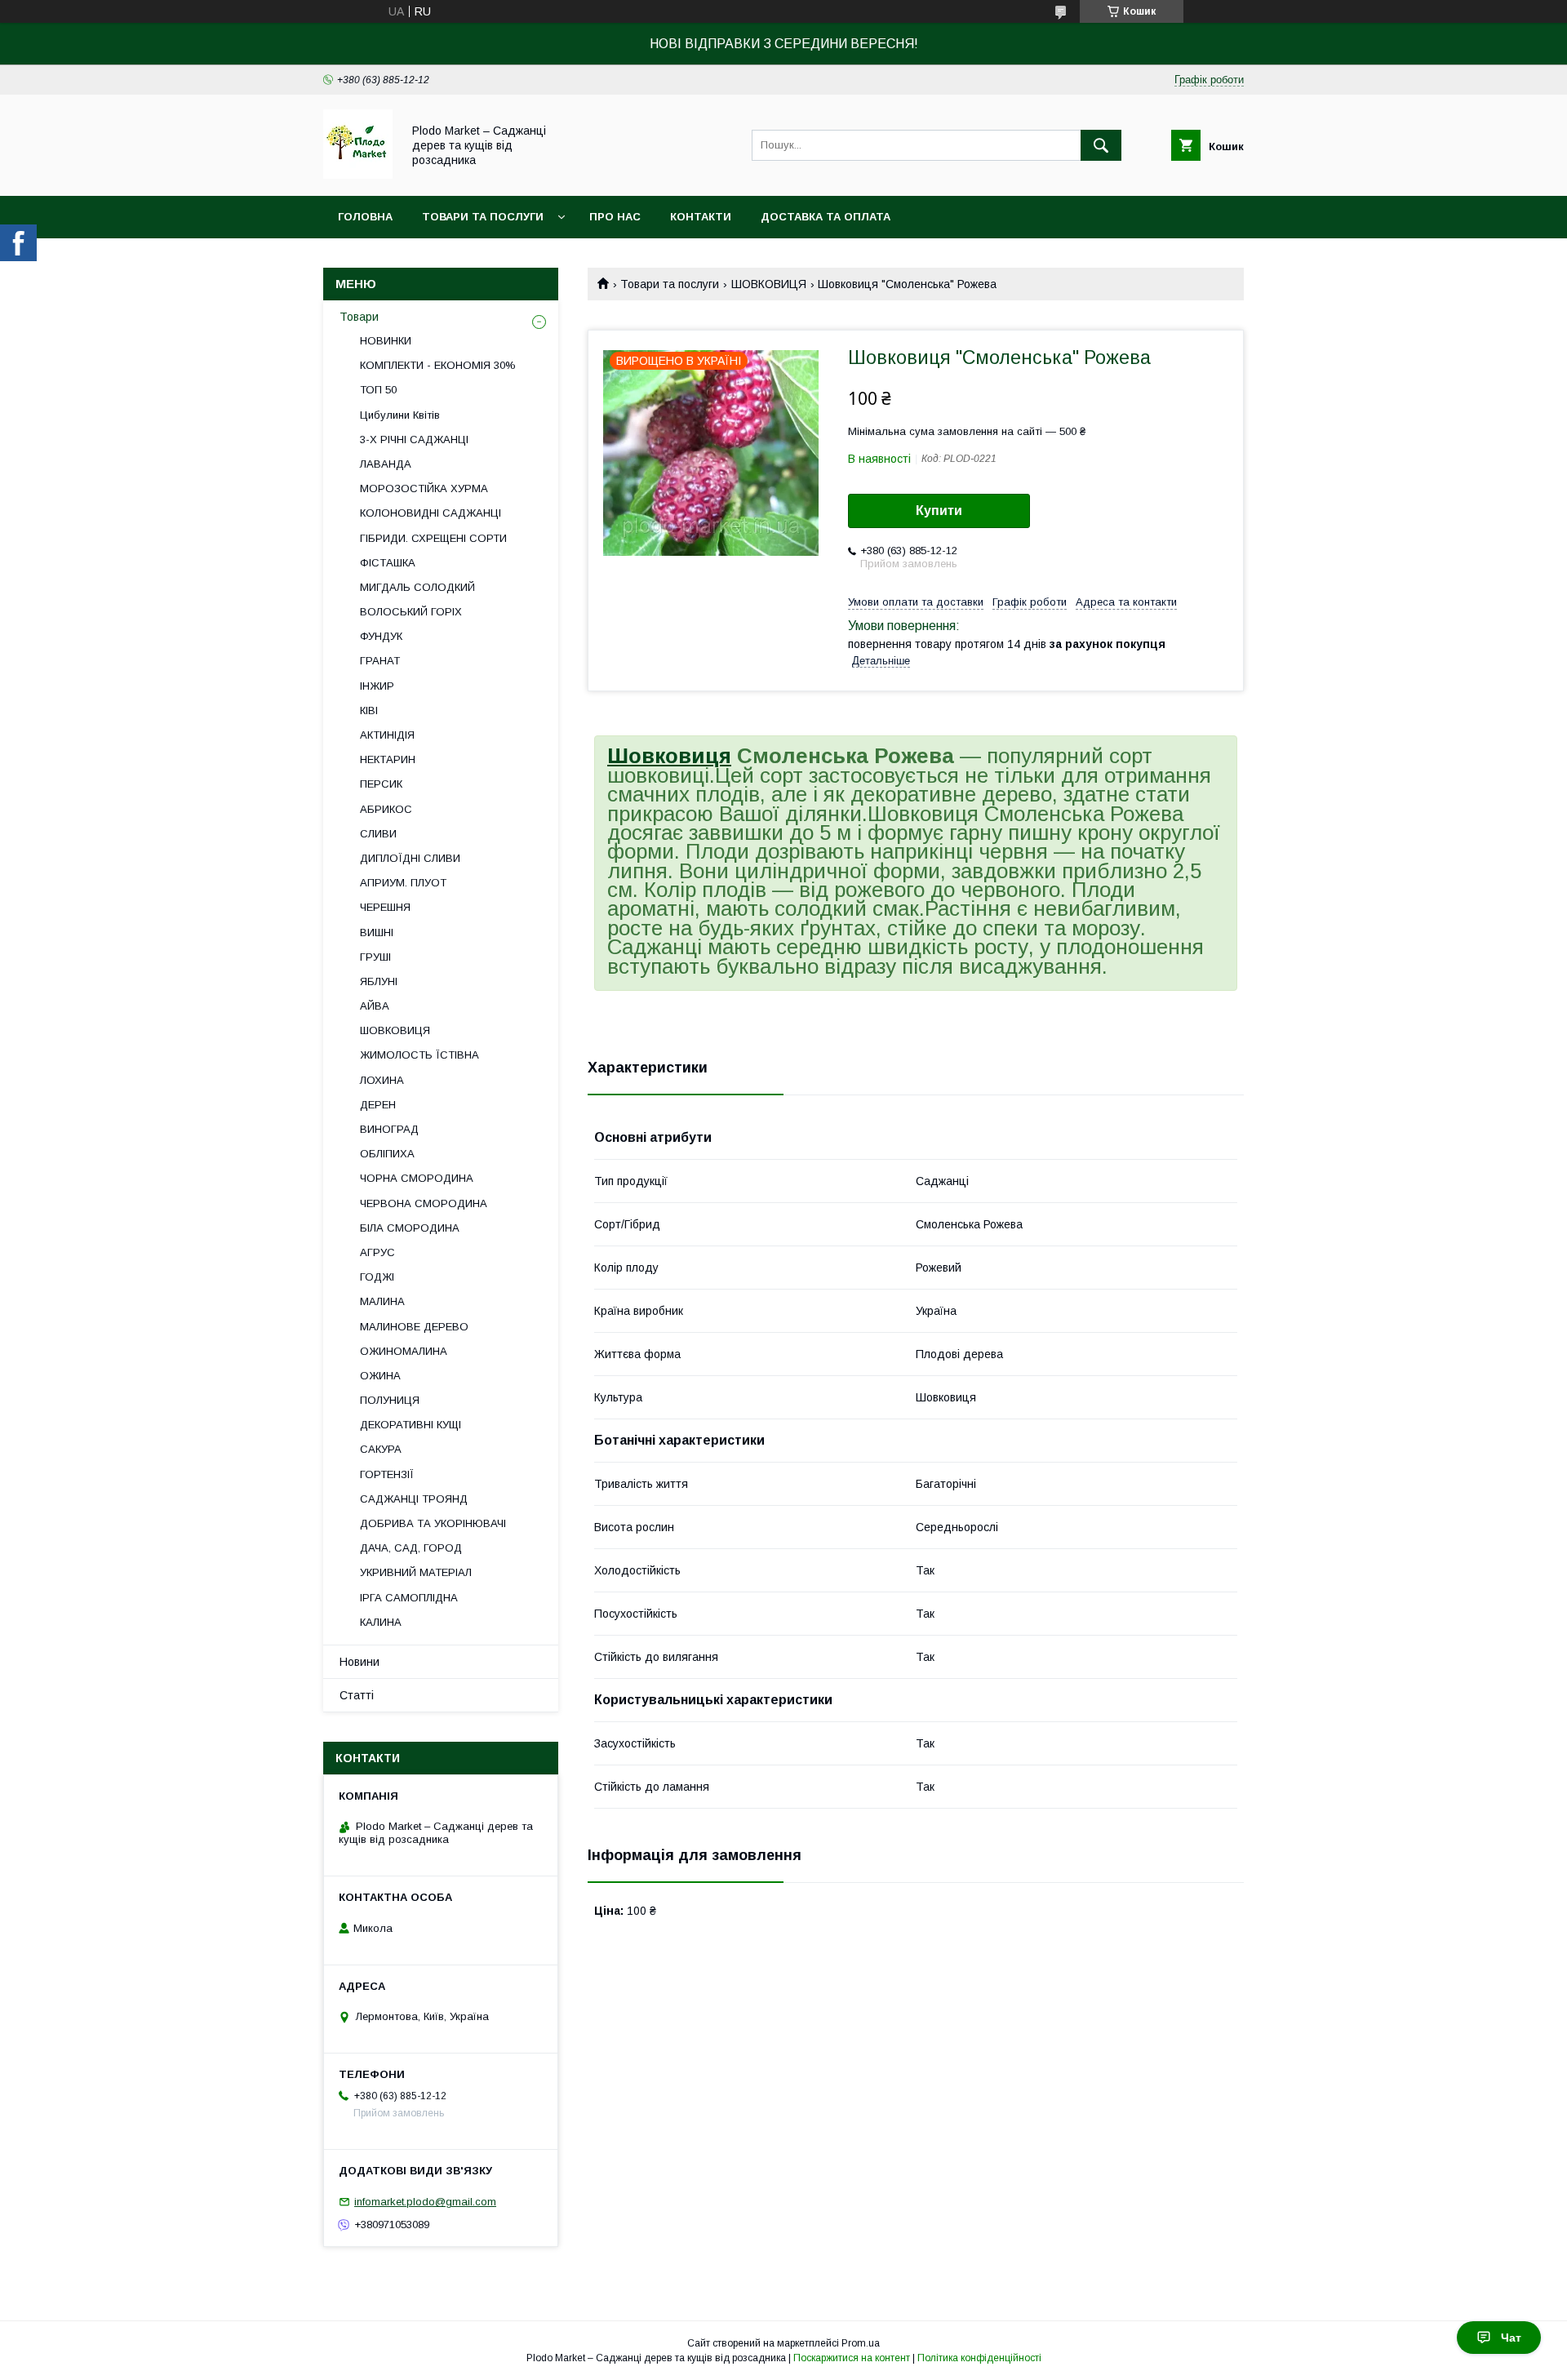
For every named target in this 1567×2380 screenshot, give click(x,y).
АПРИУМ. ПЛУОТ (403, 883)
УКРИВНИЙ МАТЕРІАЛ (416, 1572)
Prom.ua (861, 2343)
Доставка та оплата (826, 217)
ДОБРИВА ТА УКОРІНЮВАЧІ (433, 1523)
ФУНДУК (381, 636)
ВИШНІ (377, 932)
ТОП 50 (378, 390)
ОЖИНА (380, 1376)
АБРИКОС (386, 809)
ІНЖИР (377, 686)
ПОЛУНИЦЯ (390, 1400)
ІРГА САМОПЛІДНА (409, 1598)
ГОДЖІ (377, 1277)
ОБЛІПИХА (387, 1154)
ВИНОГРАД (389, 1129)
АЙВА (375, 1006)
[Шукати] (1101, 145)
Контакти (701, 217)
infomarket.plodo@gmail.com (425, 2202)
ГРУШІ (375, 957)
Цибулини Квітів (400, 415)
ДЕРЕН (378, 1105)
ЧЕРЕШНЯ (385, 907)
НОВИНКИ (386, 341)
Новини (360, 1662)
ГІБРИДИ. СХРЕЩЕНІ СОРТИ (433, 538)
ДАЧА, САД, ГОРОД (411, 1548)
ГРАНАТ (380, 661)
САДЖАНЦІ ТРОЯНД (414, 1499)
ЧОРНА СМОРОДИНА (417, 1178)
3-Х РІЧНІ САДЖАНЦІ (414, 440)
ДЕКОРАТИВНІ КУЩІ (411, 1425)
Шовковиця (669, 756)
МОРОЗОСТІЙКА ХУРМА (424, 488)
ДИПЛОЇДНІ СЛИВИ (410, 858)
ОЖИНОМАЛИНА (404, 1351)
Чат (1511, 2338)
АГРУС (377, 1252)
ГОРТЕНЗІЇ (387, 1474)
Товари (359, 317)
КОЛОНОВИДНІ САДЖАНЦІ (431, 513)
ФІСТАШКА (388, 563)
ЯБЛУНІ (379, 981)
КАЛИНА (381, 1622)
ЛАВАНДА (386, 464)
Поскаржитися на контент (852, 2358)
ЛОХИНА (382, 1080)
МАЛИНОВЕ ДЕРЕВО (414, 1327)
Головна (365, 217)
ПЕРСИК (381, 784)
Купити (939, 511)
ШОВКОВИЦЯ (769, 284)
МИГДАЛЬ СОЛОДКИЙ (417, 587)
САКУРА (381, 1449)
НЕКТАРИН (388, 759)
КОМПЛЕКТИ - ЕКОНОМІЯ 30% (438, 365)
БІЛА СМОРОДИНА (410, 1228)
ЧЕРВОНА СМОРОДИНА (424, 1203)
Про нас (615, 217)
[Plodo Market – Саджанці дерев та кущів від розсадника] (358, 175)
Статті (357, 1695)
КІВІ (369, 710)
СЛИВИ (378, 834)
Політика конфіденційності (979, 2358)
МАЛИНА (382, 1301)
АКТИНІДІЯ (387, 735)
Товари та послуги (483, 217)
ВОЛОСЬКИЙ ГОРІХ (411, 612)
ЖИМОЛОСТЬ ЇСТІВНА (419, 1055)
